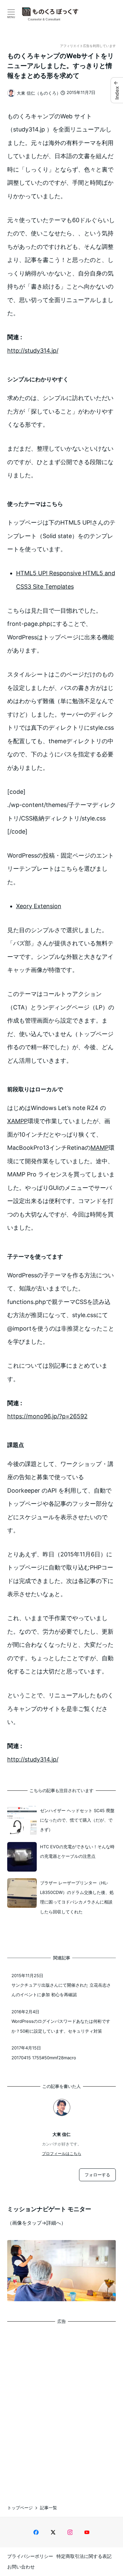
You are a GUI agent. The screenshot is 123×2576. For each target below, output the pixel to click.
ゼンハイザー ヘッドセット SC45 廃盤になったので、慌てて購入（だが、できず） (77, 1820)
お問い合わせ (21, 2567)
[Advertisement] (61, 2409)
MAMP (100, 1148)
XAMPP (17, 1121)
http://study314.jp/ (33, 351)
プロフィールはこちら (62, 2153)
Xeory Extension (39, 906)
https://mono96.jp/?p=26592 (47, 1416)
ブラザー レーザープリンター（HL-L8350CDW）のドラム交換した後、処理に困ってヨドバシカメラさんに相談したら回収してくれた (77, 1897)
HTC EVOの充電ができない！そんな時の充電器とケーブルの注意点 (77, 1851)
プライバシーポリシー (30, 2556)
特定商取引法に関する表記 (84, 2556)
